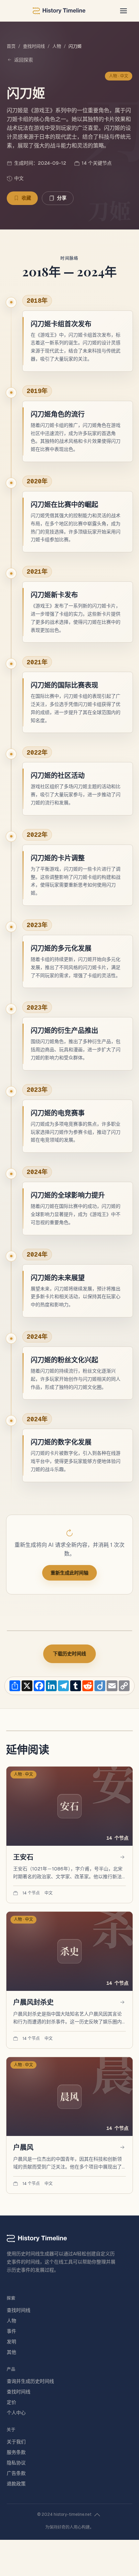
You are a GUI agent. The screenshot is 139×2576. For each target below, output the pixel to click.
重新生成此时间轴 (69, 1573)
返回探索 (24, 60)
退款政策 (16, 2484)
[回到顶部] (97, 2515)
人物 (57, 46)
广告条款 (16, 2473)
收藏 (26, 198)
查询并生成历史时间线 (30, 2381)
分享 (62, 198)
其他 (11, 2352)
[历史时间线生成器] (59, 11)
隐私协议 (16, 2463)
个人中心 (16, 2413)
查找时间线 (34, 46)
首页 (11, 46)
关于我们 (16, 2442)
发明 (11, 2342)
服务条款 (16, 2452)
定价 (11, 2402)
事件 (11, 2331)
